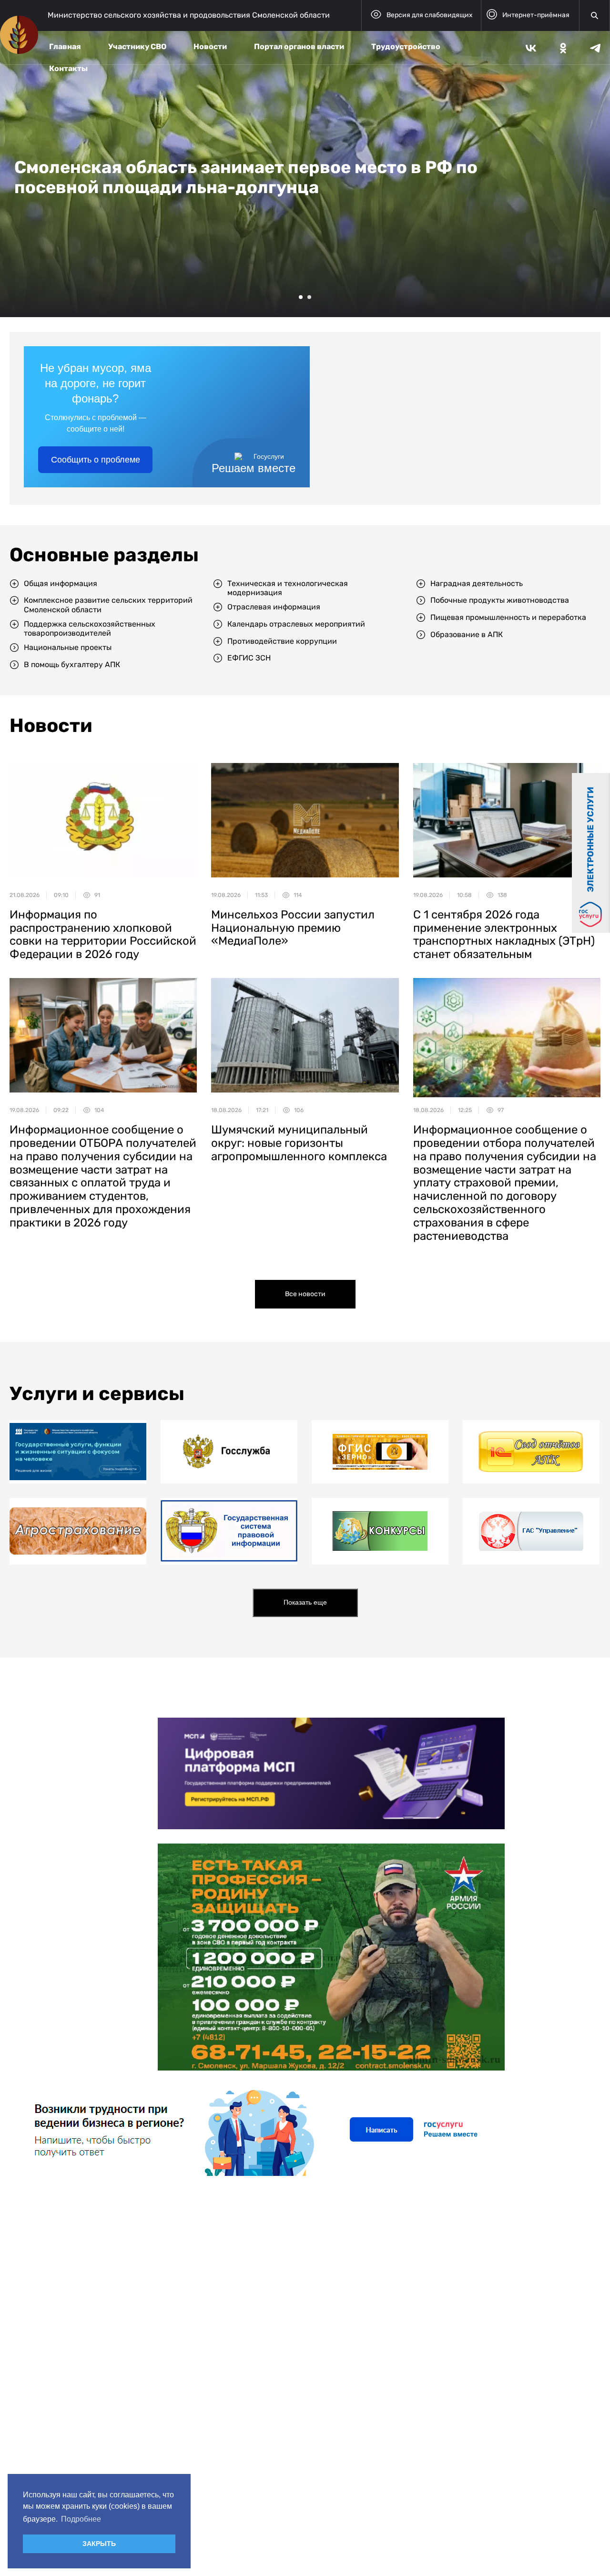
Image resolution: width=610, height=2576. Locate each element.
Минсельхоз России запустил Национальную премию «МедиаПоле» (293, 928)
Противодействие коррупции (282, 641)
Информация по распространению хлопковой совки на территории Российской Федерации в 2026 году (103, 934)
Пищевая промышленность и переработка (508, 617)
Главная (65, 46)
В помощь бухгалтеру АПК (72, 665)
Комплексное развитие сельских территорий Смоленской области (108, 605)
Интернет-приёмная (536, 15)
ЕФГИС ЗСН (249, 658)
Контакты (68, 68)
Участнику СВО (137, 46)
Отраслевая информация (274, 607)
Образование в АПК (467, 634)
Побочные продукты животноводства (500, 600)
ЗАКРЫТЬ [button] (99, 2544)
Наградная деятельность (477, 583)
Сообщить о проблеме (96, 460)
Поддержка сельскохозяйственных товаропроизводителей (90, 629)
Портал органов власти (299, 46)
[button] (301, 297)
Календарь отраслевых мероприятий (296, 624)
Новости (210, 46)
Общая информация (61, 583)
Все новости (305, 1294)
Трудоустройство (406, 46)
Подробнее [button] (81, 2519)
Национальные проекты (68, 647)
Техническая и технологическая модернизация (288, 588)
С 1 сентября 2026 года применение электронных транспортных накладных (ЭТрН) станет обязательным (504, 934)
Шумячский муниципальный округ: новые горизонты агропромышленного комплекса (299, 1143)
